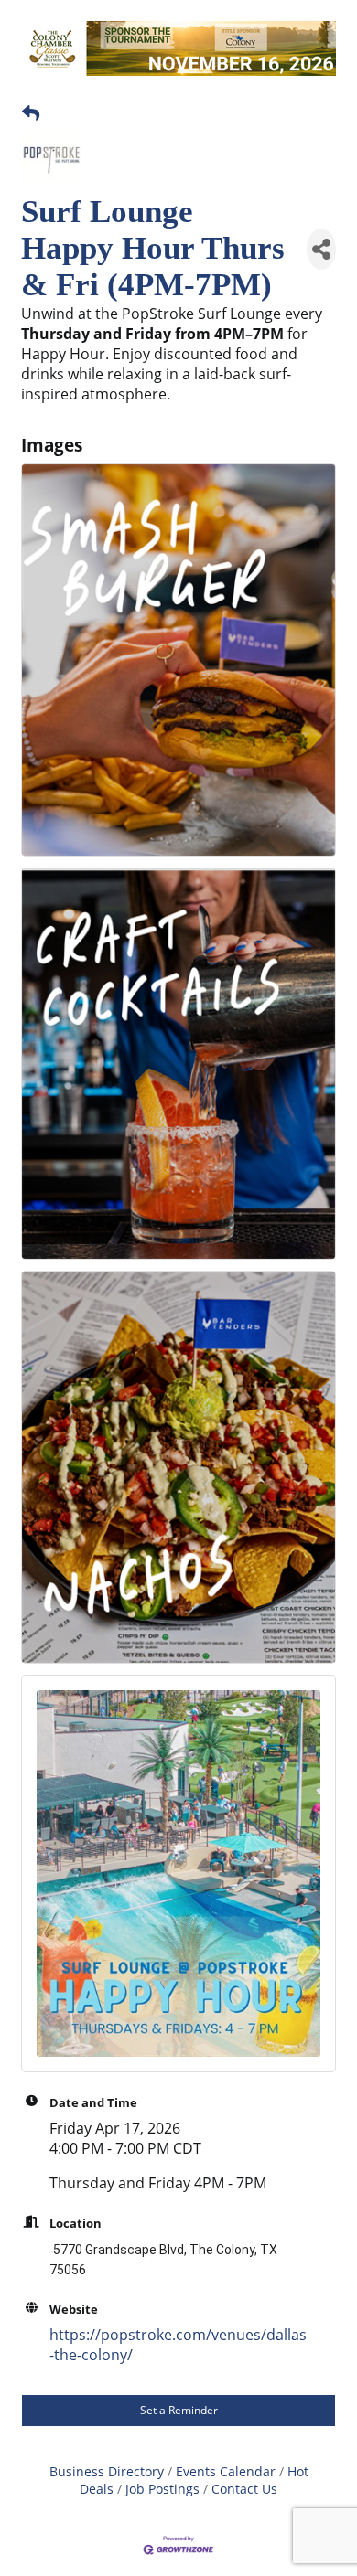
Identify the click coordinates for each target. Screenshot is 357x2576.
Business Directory (107, 2471)
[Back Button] (31, 113)
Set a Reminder (179, 2410)
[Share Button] (321, 249)
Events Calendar (226, 2471)
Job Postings (162, 2489)
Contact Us (244, 2489)
